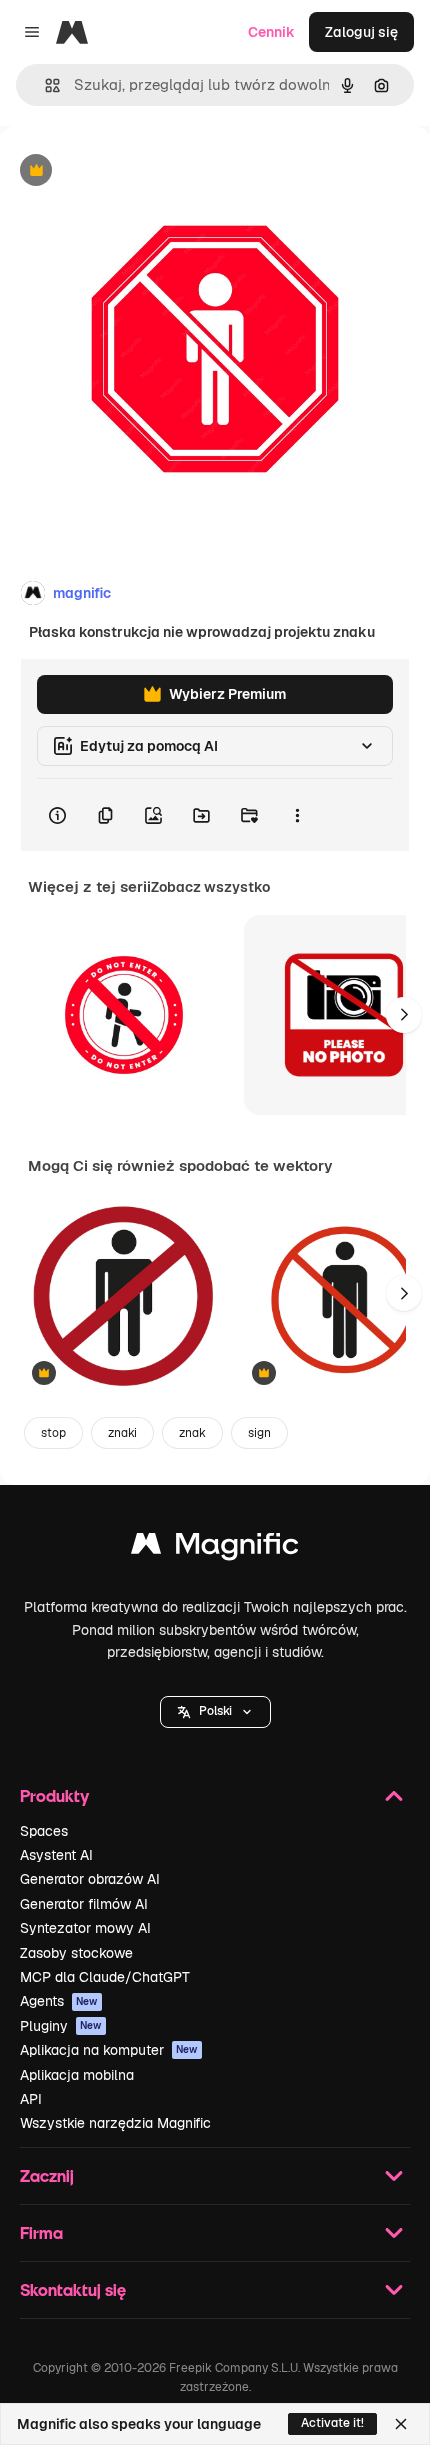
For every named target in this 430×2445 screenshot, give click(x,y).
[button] (215, 1712)
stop (53, 1433)
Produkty (54, 1795)
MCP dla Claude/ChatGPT (105, 1977)
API (31, 2099)
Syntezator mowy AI (85, 1928)
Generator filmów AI (84, 1904)
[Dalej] (404, 1015)
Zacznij (47, 2175)
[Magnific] (215, 1548)
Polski (215, 1711)
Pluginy (61, 2026)
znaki (122, 1433)
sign (259, 1433)
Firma (41, 2232)
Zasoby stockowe (76, 1953)
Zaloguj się (361, 32)
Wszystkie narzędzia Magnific (115, 2123)
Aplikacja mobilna (77, 2075)
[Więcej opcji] (297, 815)
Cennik (271, 32)
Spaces (44, 1831)
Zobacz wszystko (210, 887)
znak (192, 1433)
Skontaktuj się (73, 2289)
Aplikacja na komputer (109, 2050)
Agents (59, 2001)
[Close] (401, 2424)
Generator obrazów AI (90, 1879)
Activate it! (332, 2423)
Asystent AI (56, 1855)
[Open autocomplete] (44, 85)
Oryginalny (138, 171)
